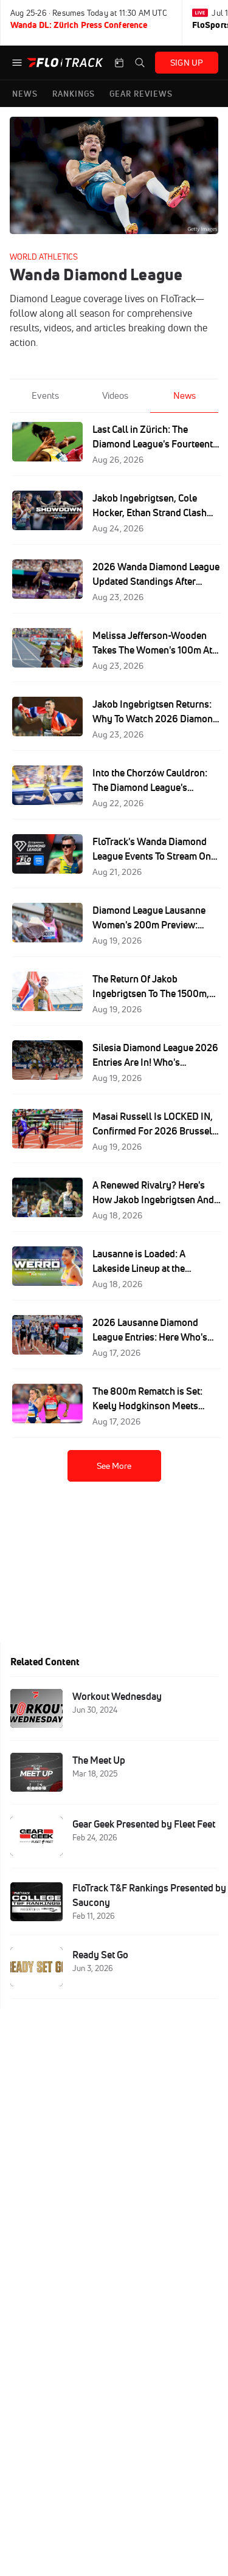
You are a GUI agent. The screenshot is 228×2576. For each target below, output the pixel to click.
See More (114, 1466)
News (185, 395)
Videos (115, 395)
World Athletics (44, 257)
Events (45, 395)
